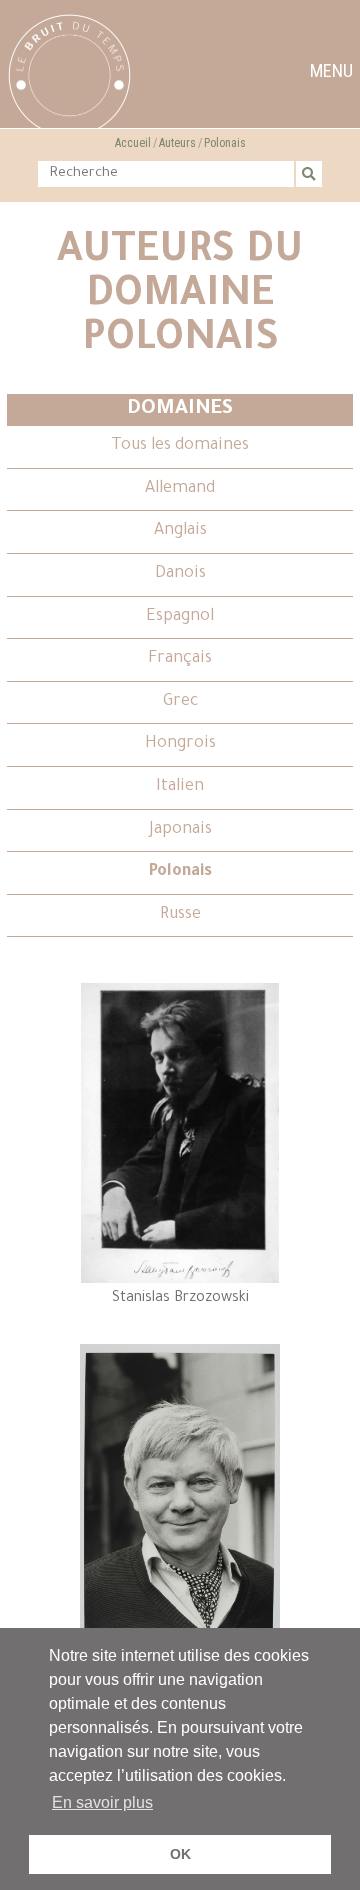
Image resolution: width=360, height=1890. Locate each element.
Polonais (225, 143)
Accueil (133, 143)
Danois (180, 574)
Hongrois (180, 744)
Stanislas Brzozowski (180, 1299)
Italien (180, 787)
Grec (180, 702)
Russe (180, 915)
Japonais (180, 830)
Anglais (180, 531)
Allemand (180, 489)
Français (180, 659)
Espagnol (180, 617)
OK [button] (180, 1854)
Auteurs (177, 143)
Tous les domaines (180, 446)
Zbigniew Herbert (180, 1660)
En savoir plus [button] (102, 1802)
